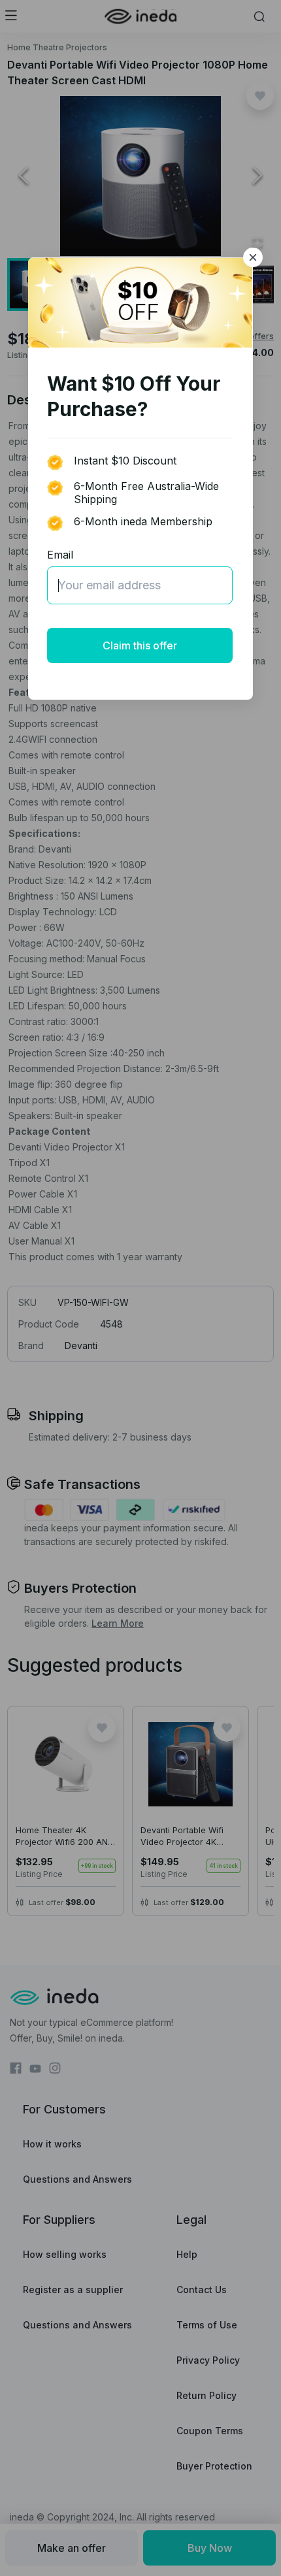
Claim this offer (140, 645)
